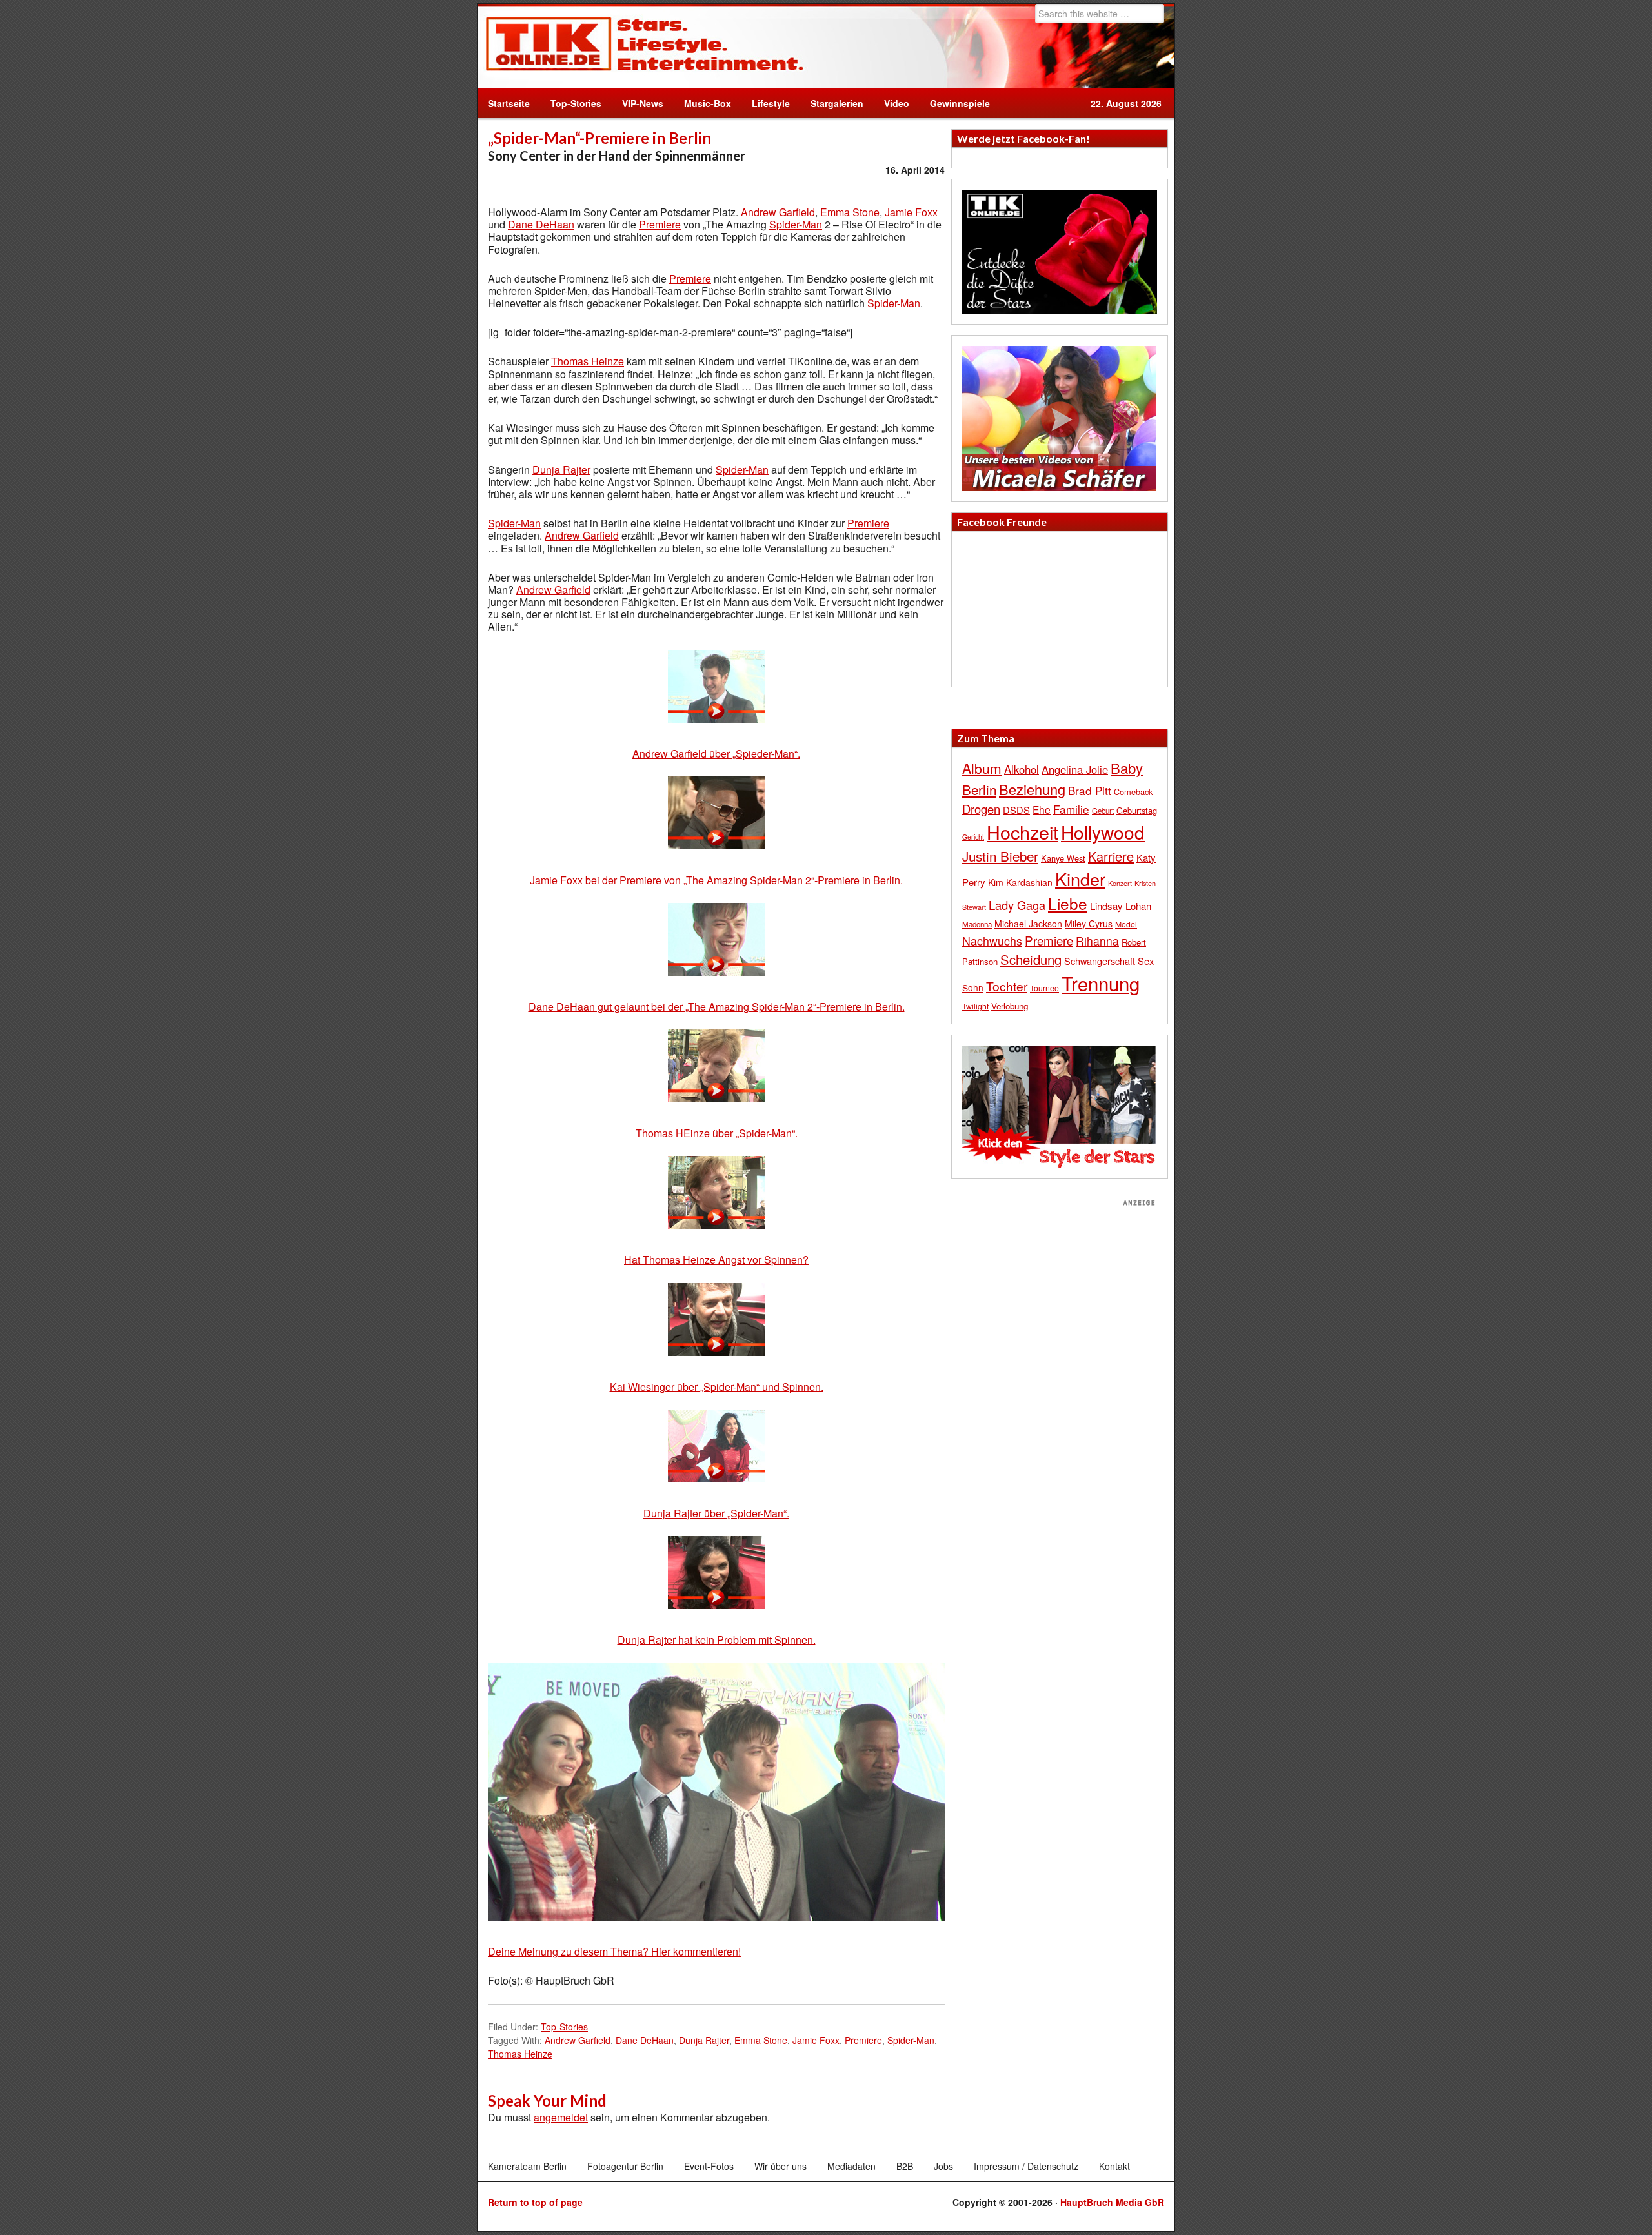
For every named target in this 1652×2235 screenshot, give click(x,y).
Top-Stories (576, 103)
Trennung (1101, 983)
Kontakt (1114, 2166)
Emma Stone (850, 212)
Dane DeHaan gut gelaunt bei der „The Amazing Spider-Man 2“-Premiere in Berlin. (717, 1006)
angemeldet (561, 2117)
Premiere (660, 224)
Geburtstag (1137, 810)
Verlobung (1010, 1006)
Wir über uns (781, 2166)
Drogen (981, 809)
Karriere (1111, 856)
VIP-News (643, 103)
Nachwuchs (992, 941)
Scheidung (1031, 959)
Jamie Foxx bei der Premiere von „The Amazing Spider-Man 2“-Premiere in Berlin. (716, 880)
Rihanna (1097, 941)
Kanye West (1063, 858)
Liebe (1068, 903)
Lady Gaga (1017, 905)
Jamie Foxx (911, 212)
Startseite (509, 103)
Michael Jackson (1028, 924)
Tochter (1007, 986)
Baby (1127, 768)
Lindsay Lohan (1121, 906)
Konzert (1120, 883)
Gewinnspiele (960, 103)
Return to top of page (535, 2202)
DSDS (1016, 810)
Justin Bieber (1000, 856)
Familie (1071, 809)
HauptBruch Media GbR (1112, 2202)
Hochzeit (1022, 832)
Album (982, 768)
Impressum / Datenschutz (1026, 2166)
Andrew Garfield (778, 212)
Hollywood (1103, 832)
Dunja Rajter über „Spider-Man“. (716, 1513)
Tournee (1044, 988)
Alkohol (1022, 769)
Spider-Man (796, 224)
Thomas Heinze (588, 361)
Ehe (1042, 809)
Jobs (943, 2166)
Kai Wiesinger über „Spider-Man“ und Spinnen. (717, 1387)
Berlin (979, 789)
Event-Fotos (709, 2166)
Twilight (975, 1006)
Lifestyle (766, 103)
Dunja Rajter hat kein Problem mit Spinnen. (717, 1640)
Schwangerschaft (1100, 961)
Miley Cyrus (1089, 924)
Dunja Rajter (561, 470)
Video (891, 103)
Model (1126, 924)
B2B (905, 2166)
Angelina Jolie (1075, 769)
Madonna (977, 924)
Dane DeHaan (541, 224)
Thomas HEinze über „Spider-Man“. (717, 1133)
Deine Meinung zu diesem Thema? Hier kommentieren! (614, 1951)
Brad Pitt (1090, 790)
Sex (1146, 961)
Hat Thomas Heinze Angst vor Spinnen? (716, 1259)
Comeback (1133, 792)
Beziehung (1032, 789)
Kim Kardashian (1020, 882)
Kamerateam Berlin (527, 2166)
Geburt (1103, 811)
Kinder (1080, 879)
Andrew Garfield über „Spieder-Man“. (716, 753)
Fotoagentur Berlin (625, 2166)
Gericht (973, 837)
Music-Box (702, 103)
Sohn (973, 987)
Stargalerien (837, 103)
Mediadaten (851, 2166)
